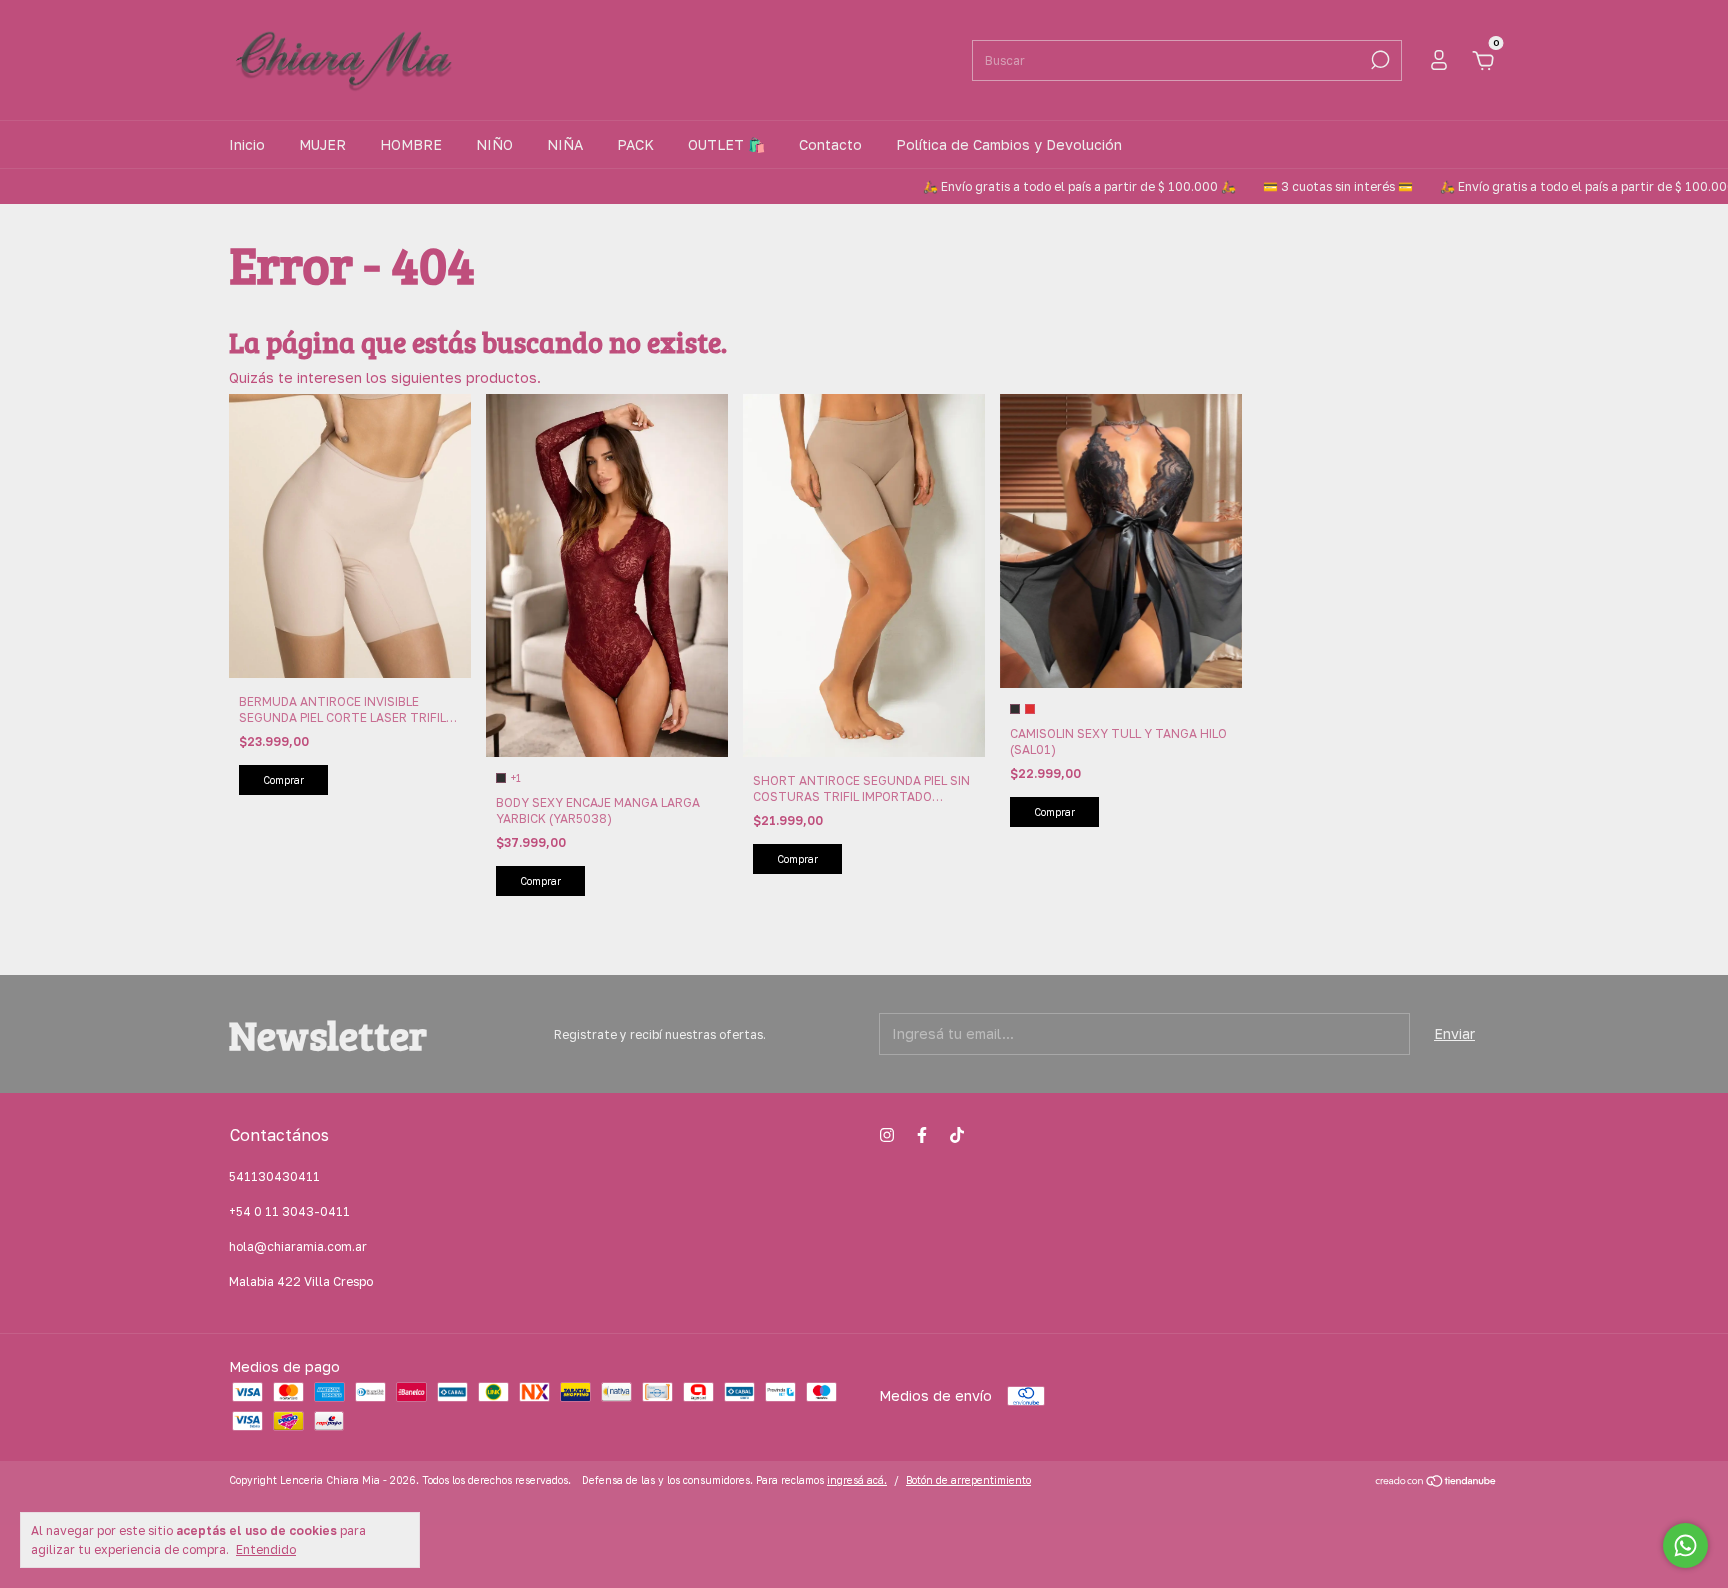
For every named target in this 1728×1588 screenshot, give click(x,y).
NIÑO (494, 144)
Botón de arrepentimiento (968, 1480)
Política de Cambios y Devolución (1009, 144)
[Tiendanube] (1436, 1482)
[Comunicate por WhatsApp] (1685, 1545)
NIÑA (565, 144)
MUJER (322, 144)
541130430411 (274, 1176)
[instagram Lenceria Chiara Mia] (887, 1135)
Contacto (830, 144)
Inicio (247, 144)
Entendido (266, 1549)
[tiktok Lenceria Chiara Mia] (957, 1135)
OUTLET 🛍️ (726, 144)
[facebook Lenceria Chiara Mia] (922, 1135)
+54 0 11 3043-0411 (289, 1211)
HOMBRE (411, 144)
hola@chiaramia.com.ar (298, 1246)
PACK (635, 144)
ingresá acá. (857, 1480)
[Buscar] (1378, 60)
